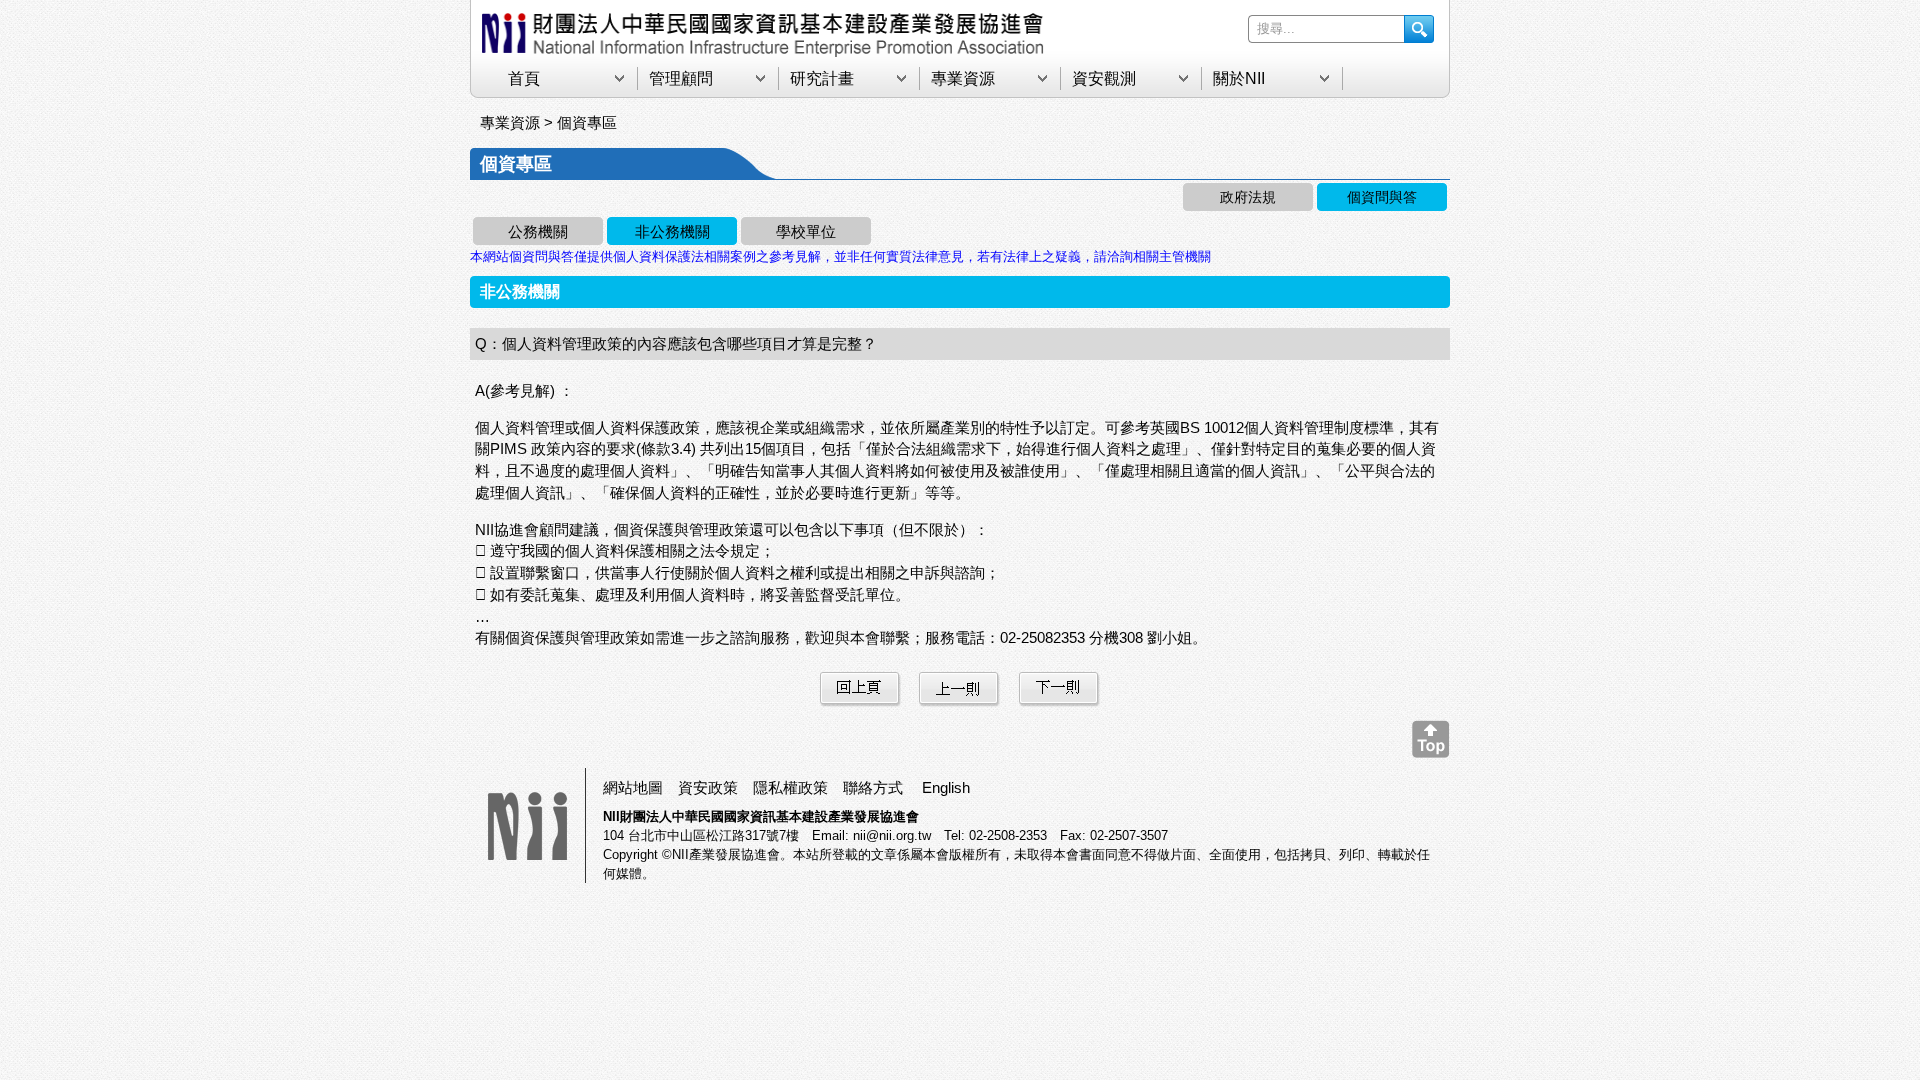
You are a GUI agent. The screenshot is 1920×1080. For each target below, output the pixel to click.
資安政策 (708, 787)
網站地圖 (633, 787)
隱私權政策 (790, 787)
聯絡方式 (873, 787)
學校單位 (806, 231)
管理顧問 (681, 78)
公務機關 (538, 231)
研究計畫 (822, 78)
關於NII (1239, 78)
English (946, 787)
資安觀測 (1104, 78)
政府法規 (1248, 197)
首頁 (524, 78)
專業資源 (963, 78)
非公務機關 (672, 231)
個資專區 (587, 122)
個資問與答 (1382, 197)
